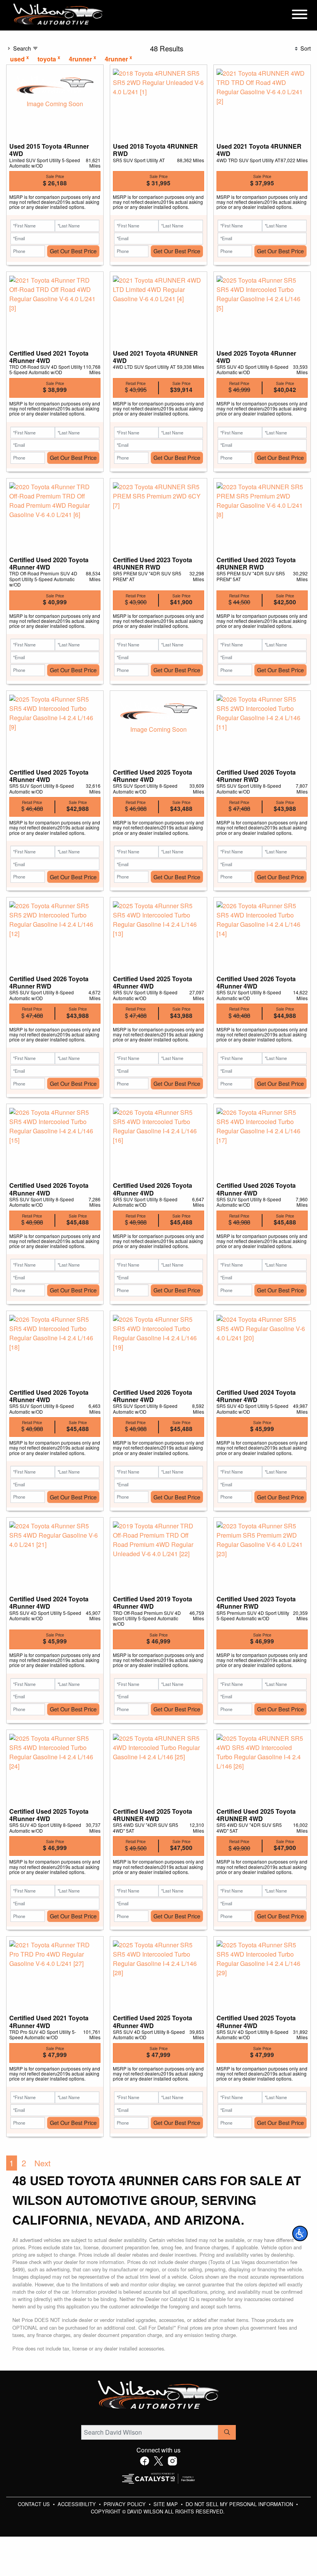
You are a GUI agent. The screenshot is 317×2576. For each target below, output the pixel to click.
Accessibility (78, 2504)
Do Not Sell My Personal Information (240, 2504)
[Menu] (300, 15)
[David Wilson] (58, 14)
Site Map (166, 2504)
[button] (300, 2233)
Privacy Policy (125, 2504)
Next (43, 2163)
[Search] (227, 2432)
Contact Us (35, 2504)
